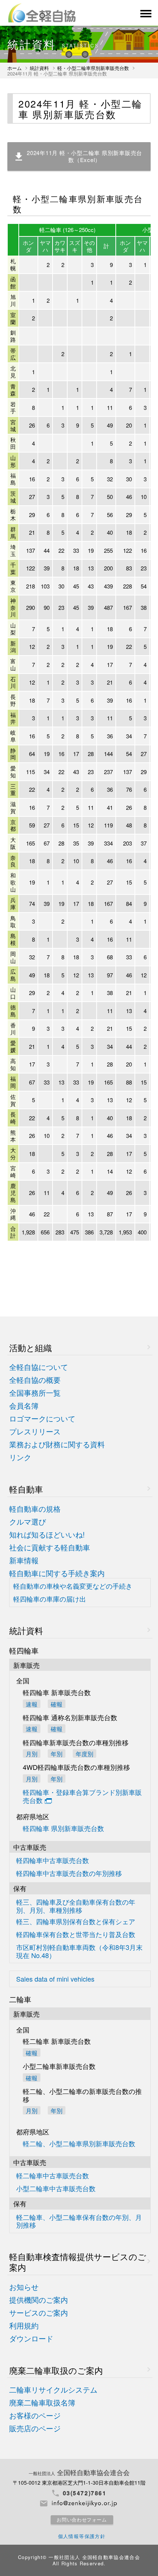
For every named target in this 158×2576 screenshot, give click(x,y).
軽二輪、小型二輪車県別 (79, 2144)
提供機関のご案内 (39, 2300)
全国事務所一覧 (35, 1393)
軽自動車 (26, 1489)
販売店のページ (35, 2429)
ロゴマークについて (42, 1419)
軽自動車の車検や (73, 1586)
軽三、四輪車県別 (76, 1922)
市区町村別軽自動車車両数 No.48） (79, 1951)
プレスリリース (35, 1432)
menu (145, 14)
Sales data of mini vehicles (55, 1979)
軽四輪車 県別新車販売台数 (63, 1829)
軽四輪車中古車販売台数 (53, 1861)
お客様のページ (35, 2416)
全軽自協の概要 (35, 1380)
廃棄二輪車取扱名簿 (42, 2403)
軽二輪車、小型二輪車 (79, 2221)
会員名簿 (24, 1406)
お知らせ (24, 2287)
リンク (20, 1457)
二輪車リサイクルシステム (53, 2390)
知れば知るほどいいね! (47, 1535)
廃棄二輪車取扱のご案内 (56, 2370)
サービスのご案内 (39, 2313)
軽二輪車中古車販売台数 (53, 2176)
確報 (57, 1704)
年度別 (85, 1753)
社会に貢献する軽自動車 (50, 1548)
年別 (57, 1753)
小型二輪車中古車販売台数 (56, 2189)
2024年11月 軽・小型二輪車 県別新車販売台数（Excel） (85, 156)
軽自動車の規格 (35, 1509)
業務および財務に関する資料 (57, 1445)
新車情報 (24, 1561)
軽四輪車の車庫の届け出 (50, 1599)
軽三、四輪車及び (76, 1906)
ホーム (15, 68)
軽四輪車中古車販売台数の (69, 1874)
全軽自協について (39, 1367)
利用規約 (24, 2326)
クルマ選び (28, 1522)
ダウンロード (31, 2339)
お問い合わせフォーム (82, 2520)
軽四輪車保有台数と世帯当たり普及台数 (76, 1935)
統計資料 (39, 68)
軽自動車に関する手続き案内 (57, 1573)
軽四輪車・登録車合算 (82, 1797)
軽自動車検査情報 (78, 2262)
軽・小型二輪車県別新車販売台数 (93, 68)
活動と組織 (30, 1348)
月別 (32, 1753)
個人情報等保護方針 (82, 2536)
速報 (32, 1704)
